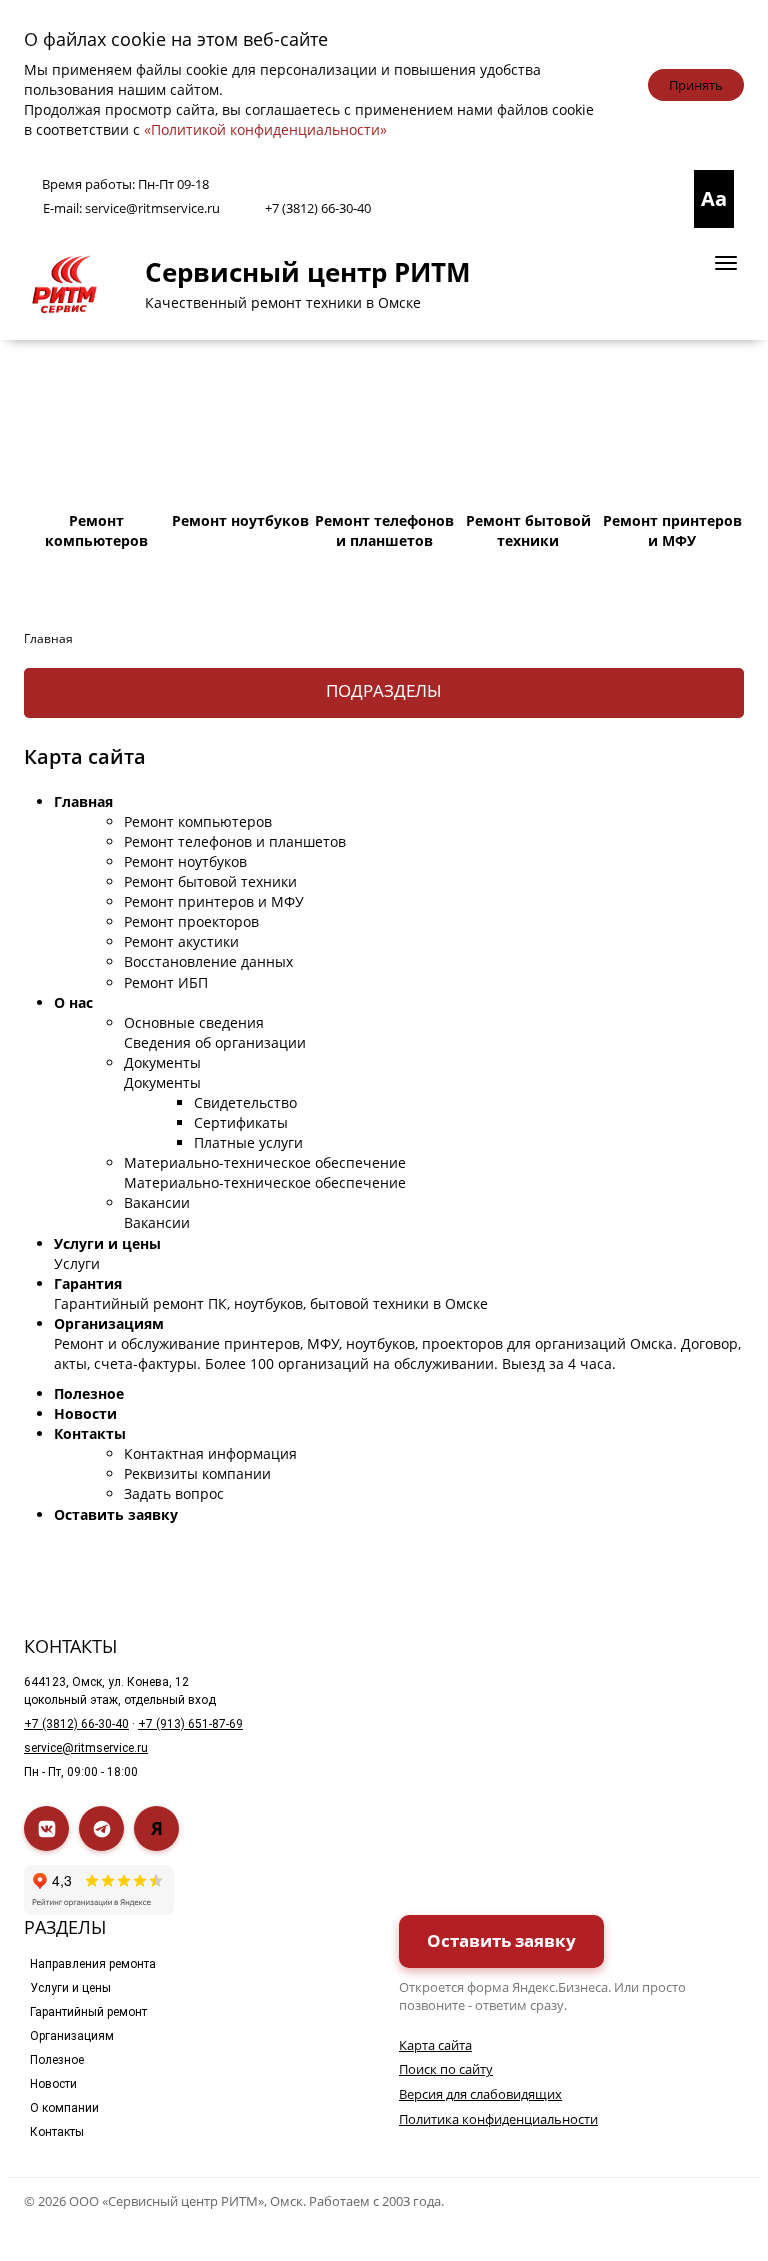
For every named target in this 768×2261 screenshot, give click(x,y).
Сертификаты (241, 1122)
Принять (696, 85)
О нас (73, 1002)
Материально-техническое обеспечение (265, 1162)
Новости (85, 1413)
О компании (64, 2108)
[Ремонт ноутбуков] (241, 433)
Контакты (90, 1433)
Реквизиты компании (197, 1473)
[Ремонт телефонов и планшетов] (385, 433)
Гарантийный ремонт (88, 2012)
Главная (83, 801)
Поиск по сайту (446, 2069)
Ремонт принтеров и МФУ (214, 901)
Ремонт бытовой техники (210, 881)
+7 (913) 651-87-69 (190, 1724)
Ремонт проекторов (191, 921)
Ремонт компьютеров (198, 821)
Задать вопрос (174, 1493)
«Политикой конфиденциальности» (265, 129)
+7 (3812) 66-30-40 (318, 208)
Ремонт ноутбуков (185, 861)
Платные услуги (248, 1142)
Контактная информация (210, 1453)
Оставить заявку (116, 1514)
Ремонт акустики (181, 941)
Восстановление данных (208, 961)
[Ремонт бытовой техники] (529, 433)
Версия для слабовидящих (480, 2094)
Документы (162, 1062)
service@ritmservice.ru (152, 208)
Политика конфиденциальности (498, 2119)
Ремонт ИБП (166, 982)
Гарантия (88, 1283)
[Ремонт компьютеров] (97, 433)
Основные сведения (194, 1022)
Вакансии (157, 1202)
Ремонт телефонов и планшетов (235, 841)
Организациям (109, 1323)
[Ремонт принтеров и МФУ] (673, 433)
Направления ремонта (93, 1964)
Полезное (89, 1393)
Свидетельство (245, 1102)
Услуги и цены (107, 1243)
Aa (714, 198)
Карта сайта (435, 2045)
